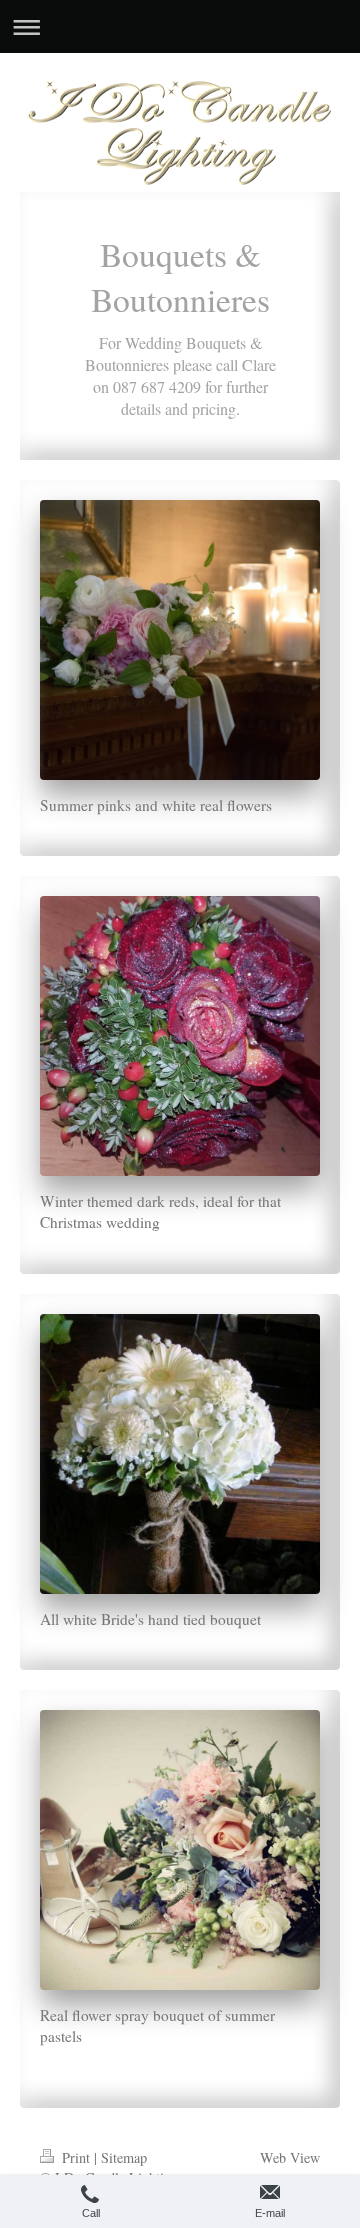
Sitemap (124, 2157)
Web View (290, 2157)
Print (76, 2157)
